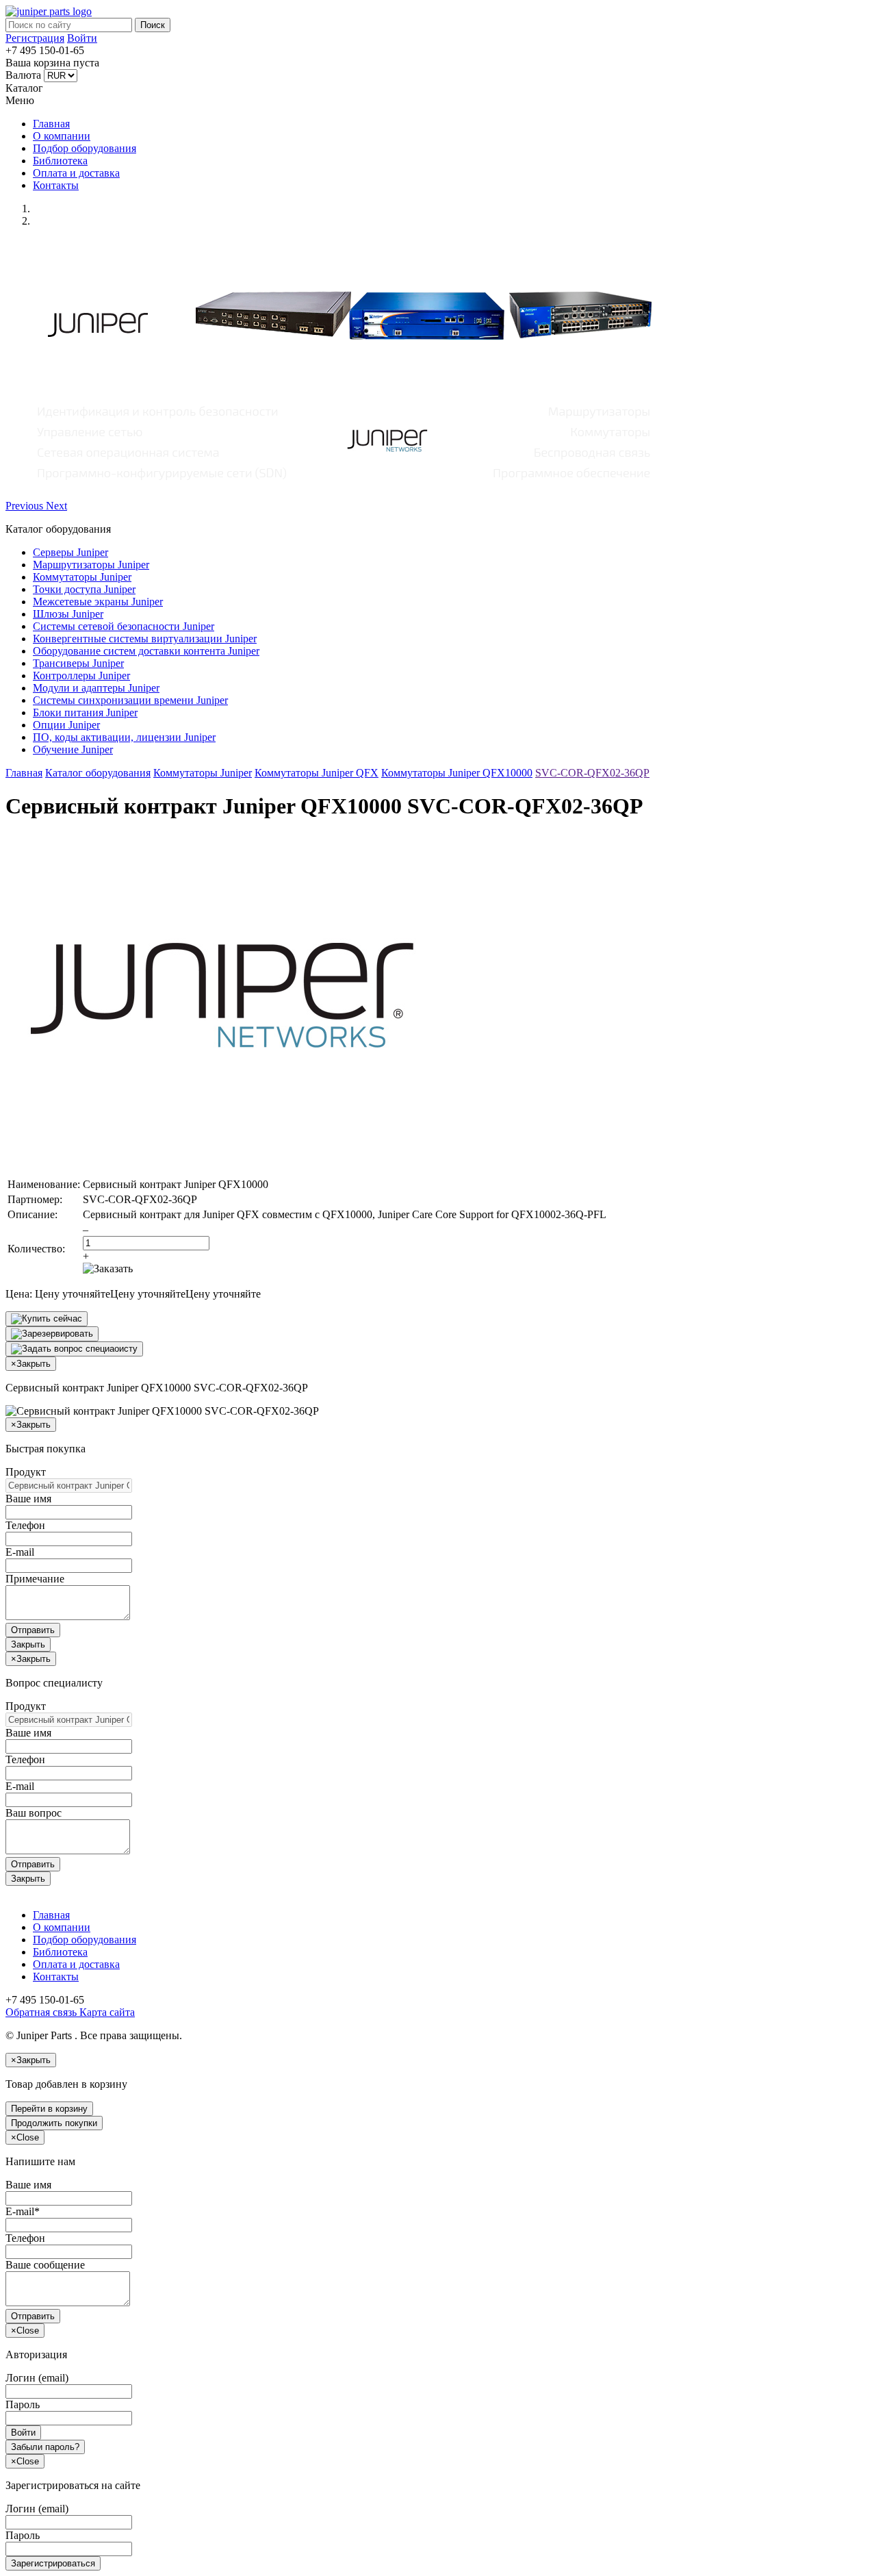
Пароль (23, 2404)
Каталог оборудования (98, 773)
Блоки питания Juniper (85, 712)
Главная (51, 124)
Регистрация (35, 38)
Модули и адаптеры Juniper (96, 688)
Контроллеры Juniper (81, 675)
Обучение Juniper (73, 749)
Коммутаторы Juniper (82, 577)
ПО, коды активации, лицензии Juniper (124, 737)
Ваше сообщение (45, 2265)
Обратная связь (41, 2012)
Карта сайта (106, 2012)
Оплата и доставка (76, 173)
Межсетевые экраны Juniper (98, 602)
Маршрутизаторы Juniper (91, 565)
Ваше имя (28, 1499)
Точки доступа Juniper (84, 589)
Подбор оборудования (85, 148)
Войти (82, 38)
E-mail (20, 1552)
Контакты (56, 185)
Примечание (35, 1579)
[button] (26, 506)
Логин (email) (37, 2378)
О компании (62, 136)
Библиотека (60, 161)
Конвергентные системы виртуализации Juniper (145, 639)
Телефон (25, 1525)
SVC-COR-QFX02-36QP (592, 773)
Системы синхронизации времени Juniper (130, 700)
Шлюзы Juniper (68, 614)
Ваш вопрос (34, 1813)
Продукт (26, 1472)
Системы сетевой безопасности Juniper (124, 626)
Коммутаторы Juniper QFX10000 (457, 773)
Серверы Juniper (70, 552)
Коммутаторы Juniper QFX (317, 773)
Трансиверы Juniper (78, 663)
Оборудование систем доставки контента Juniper (146, 651)
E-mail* (23, 2211)
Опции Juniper (66, 725)
